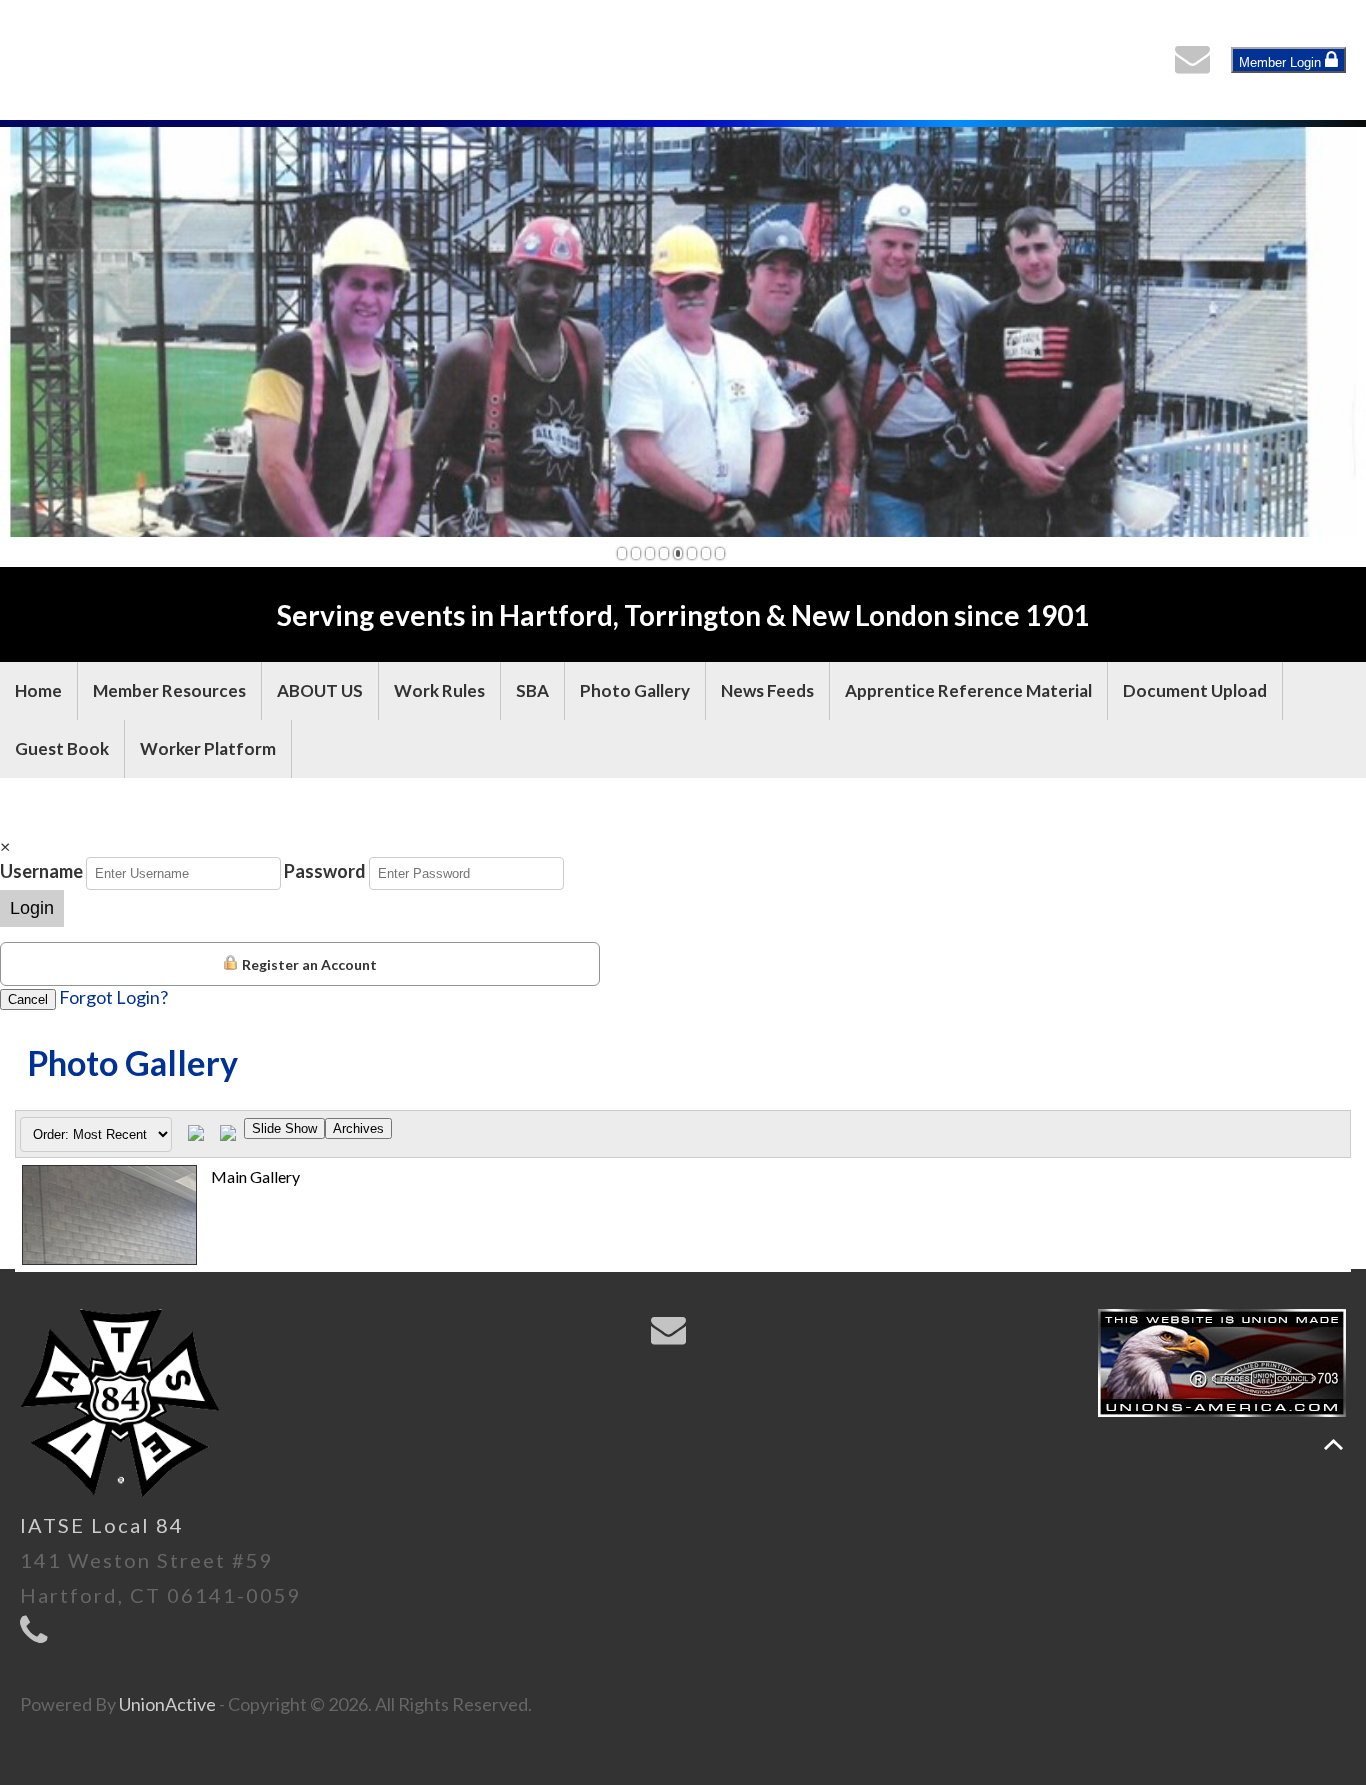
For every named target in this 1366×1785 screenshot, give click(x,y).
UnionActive (167, 1704)
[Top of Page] (1333, 1444)
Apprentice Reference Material (968, 690)
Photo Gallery (635, 690)
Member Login (1282, 62)
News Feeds (767, 690)
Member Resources (169, 690)
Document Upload (1195, 690)
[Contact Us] (1197, 64)
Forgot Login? (113, 997)
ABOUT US (320, 690)
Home (38, 690)
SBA (532, 690)
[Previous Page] (196, 1134)
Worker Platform (208, 748)
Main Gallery (255, 1176)
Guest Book (62, 748)
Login (32, 908)
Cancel (28, 999)
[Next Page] (228, 1134)
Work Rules (439, 690)
